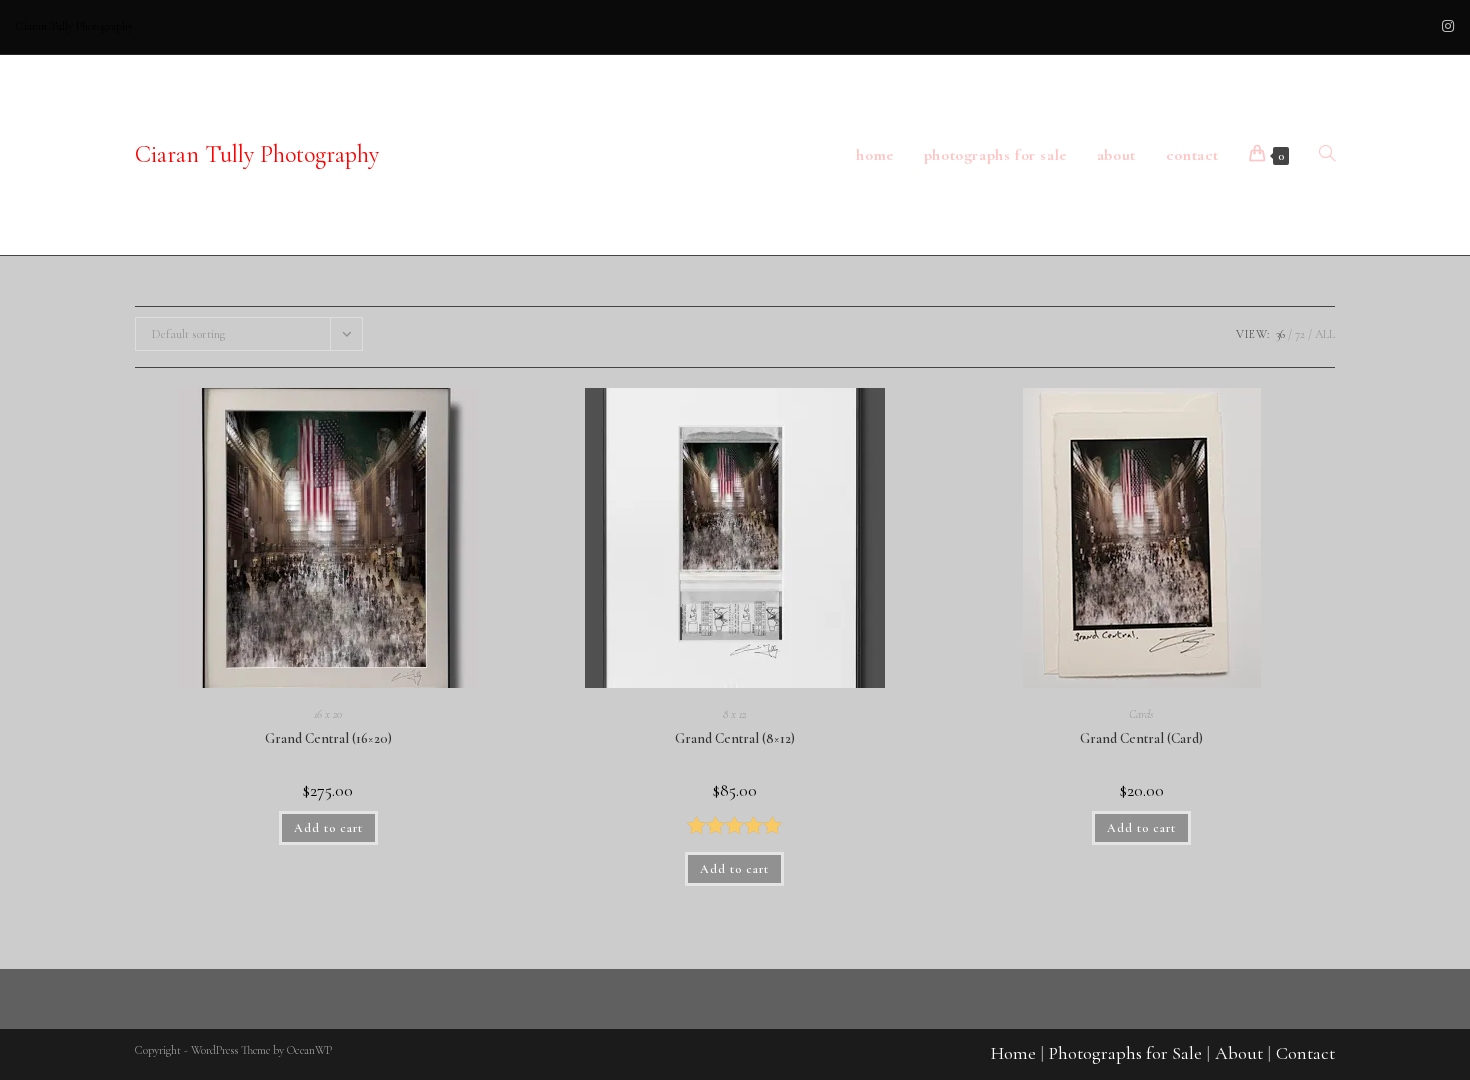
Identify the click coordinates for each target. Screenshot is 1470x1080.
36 (1280, 334)
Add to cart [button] (328, 828)
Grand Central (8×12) (735, 738)
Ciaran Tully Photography (257, 154)
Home (1013, 1053)
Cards (1141, 714)
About (1239, 1053)
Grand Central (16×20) (328, 738)
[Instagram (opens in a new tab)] (1445, 27)
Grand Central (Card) (1141, 738)
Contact (1305, 1053)
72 (1300, 334)
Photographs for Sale (1125, 1053)
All (1325, 334)
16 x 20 (328, 714)
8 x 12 (734, 714)
